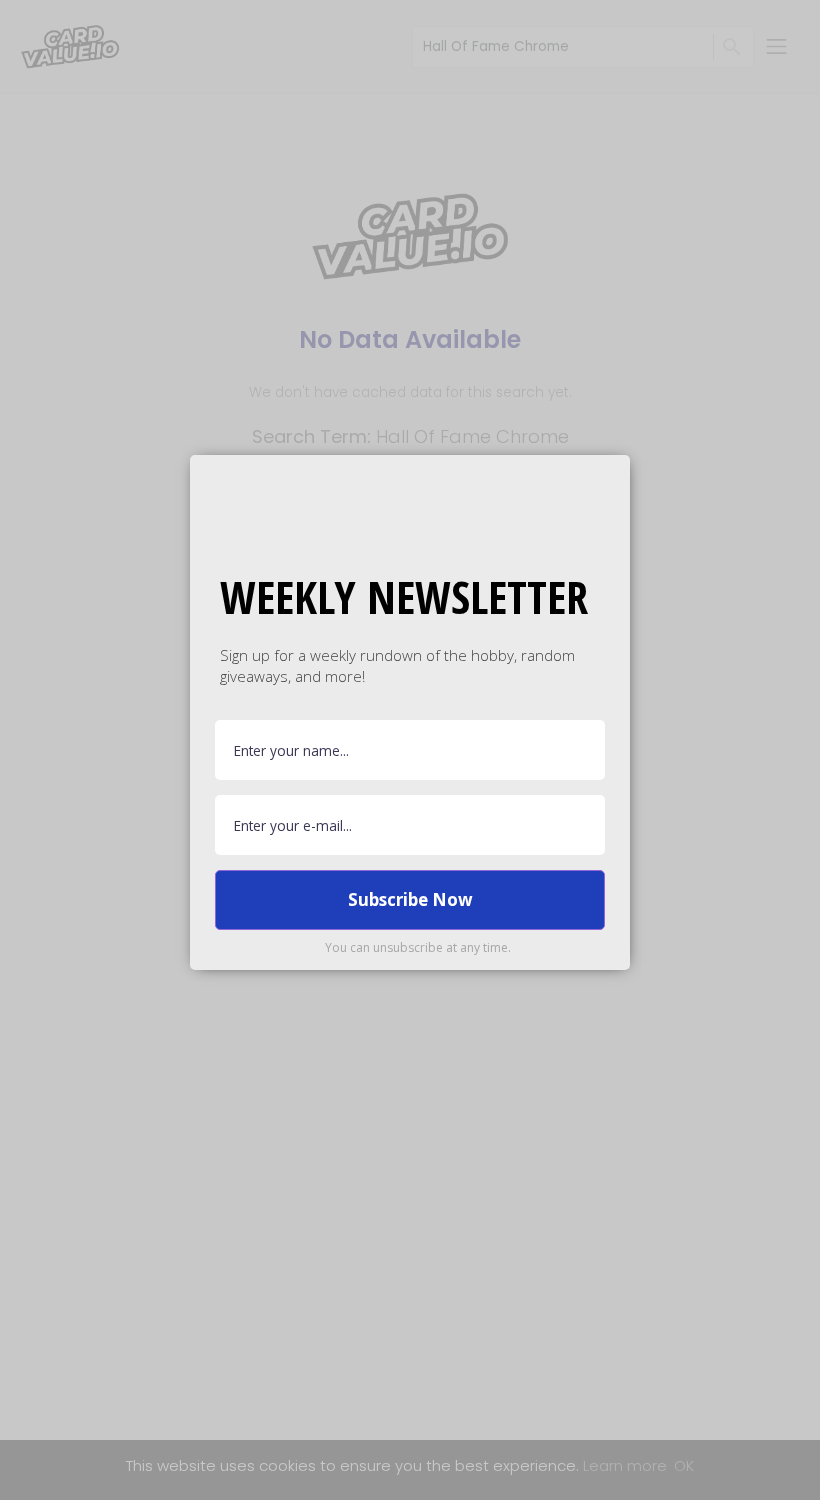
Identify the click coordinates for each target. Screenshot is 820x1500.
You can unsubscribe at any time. (418, 947)
